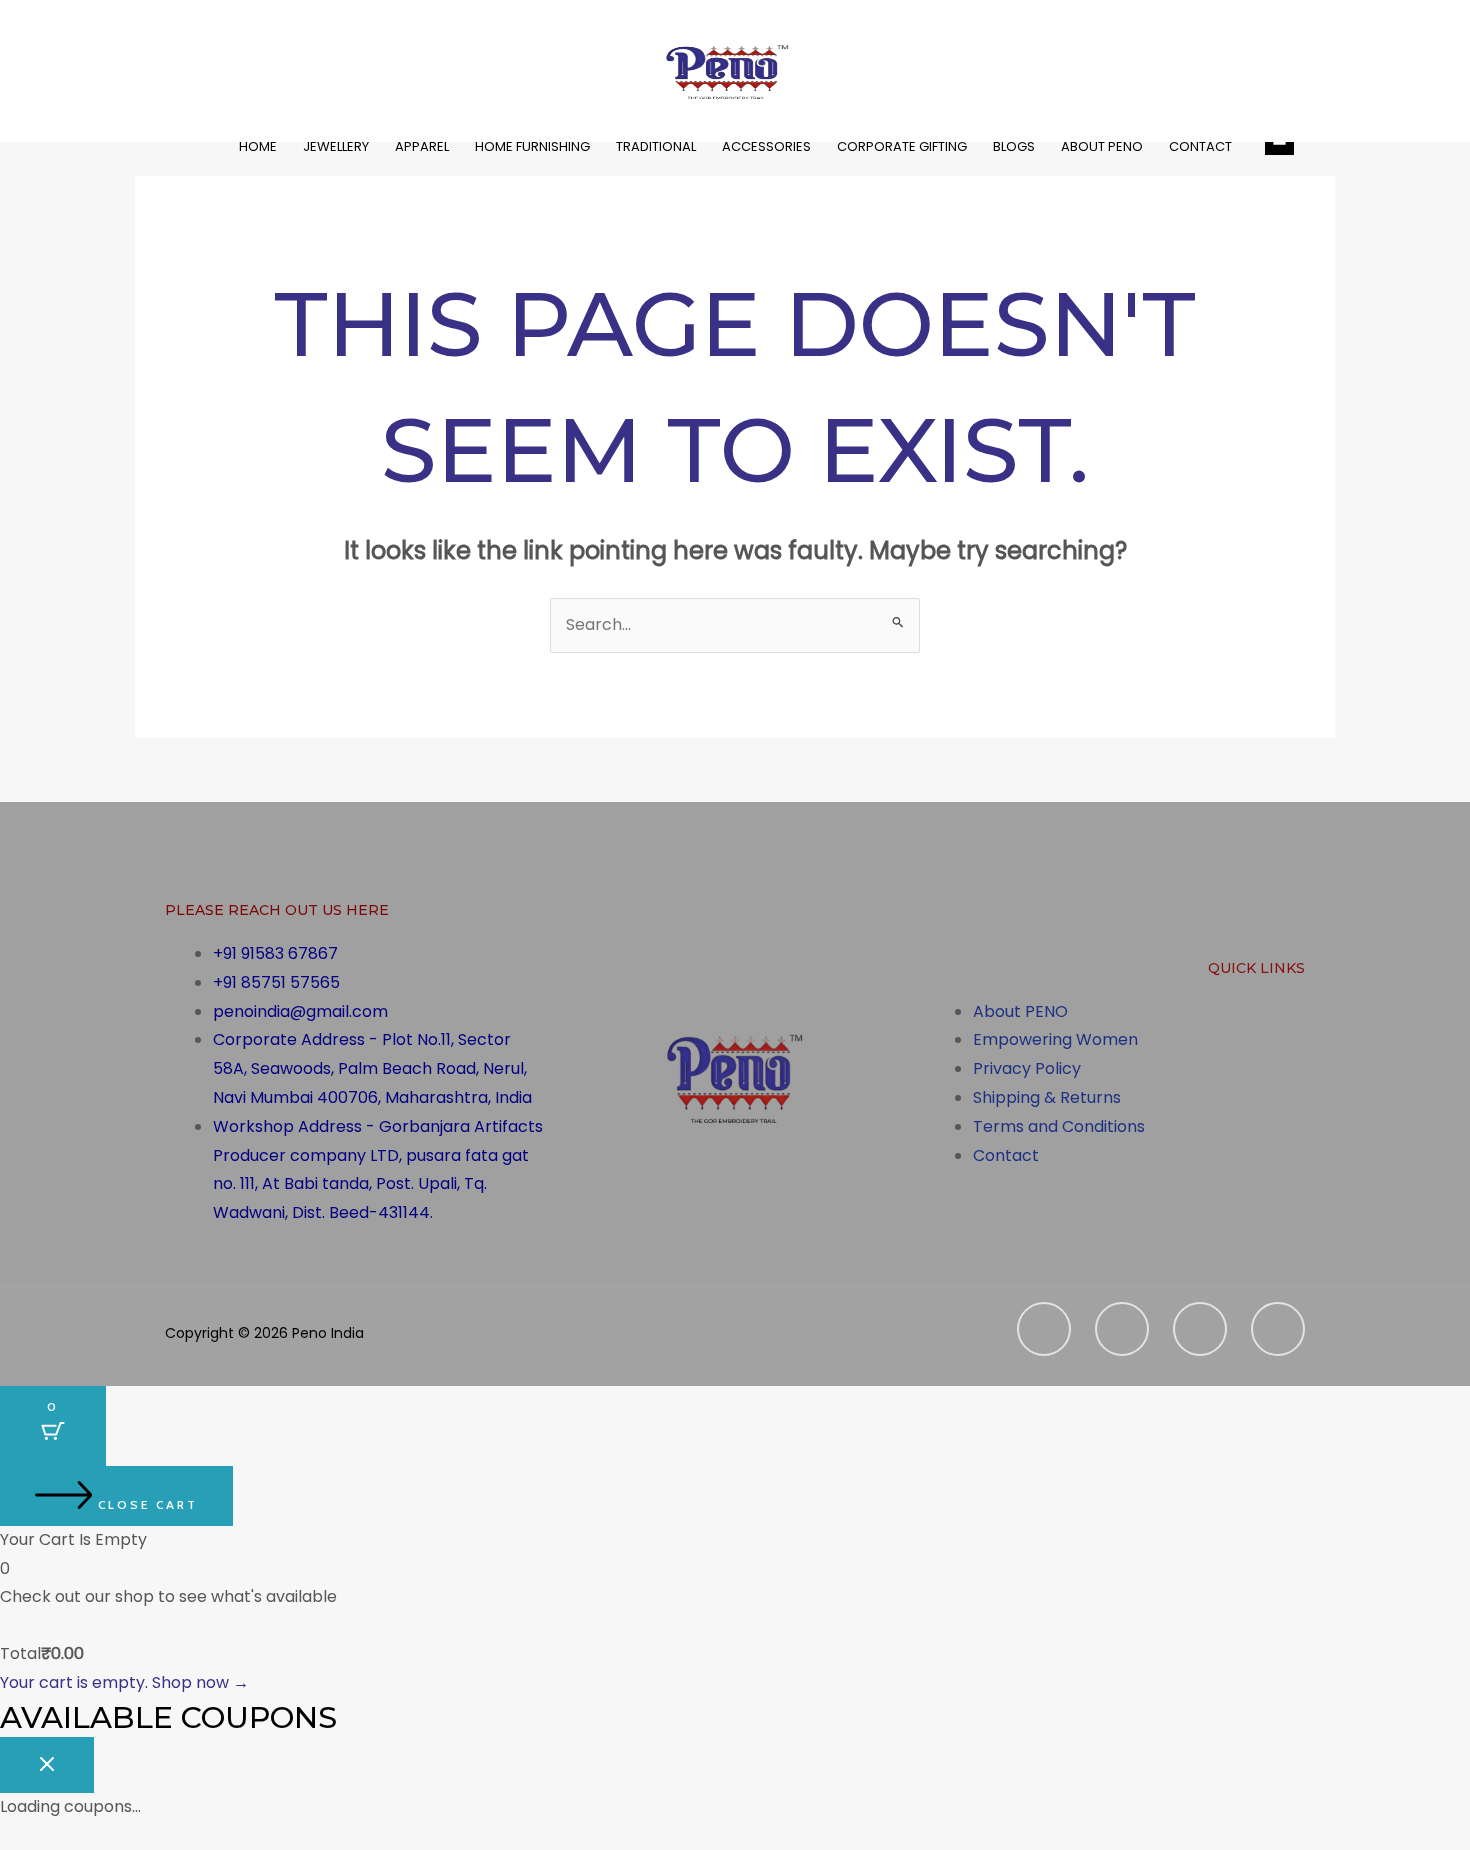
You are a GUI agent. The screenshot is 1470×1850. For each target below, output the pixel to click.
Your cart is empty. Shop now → (124, 1682)
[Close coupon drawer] (47, 1765)
